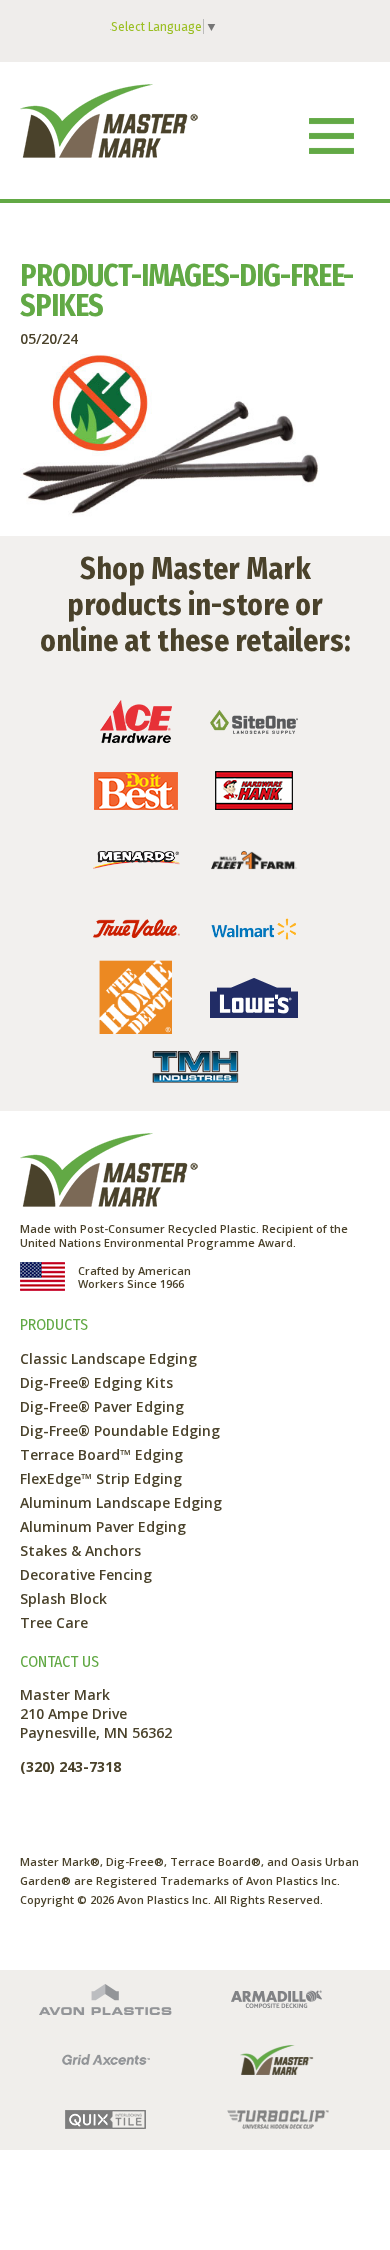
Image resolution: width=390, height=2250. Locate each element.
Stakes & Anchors (80, 1550)
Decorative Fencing (86, 1574)
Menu (331, 135)
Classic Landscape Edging (108, 1358)
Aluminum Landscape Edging (121, 1502)
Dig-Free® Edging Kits (96, 1382)
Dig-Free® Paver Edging (102, 1406)
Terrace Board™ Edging (101, 1454)
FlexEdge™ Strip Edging (101, 1478)
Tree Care (54, 1622)
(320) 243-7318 (70, 1766)
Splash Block (63, 1598)
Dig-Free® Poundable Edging (120, 1430)
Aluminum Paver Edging (103, 1526)
